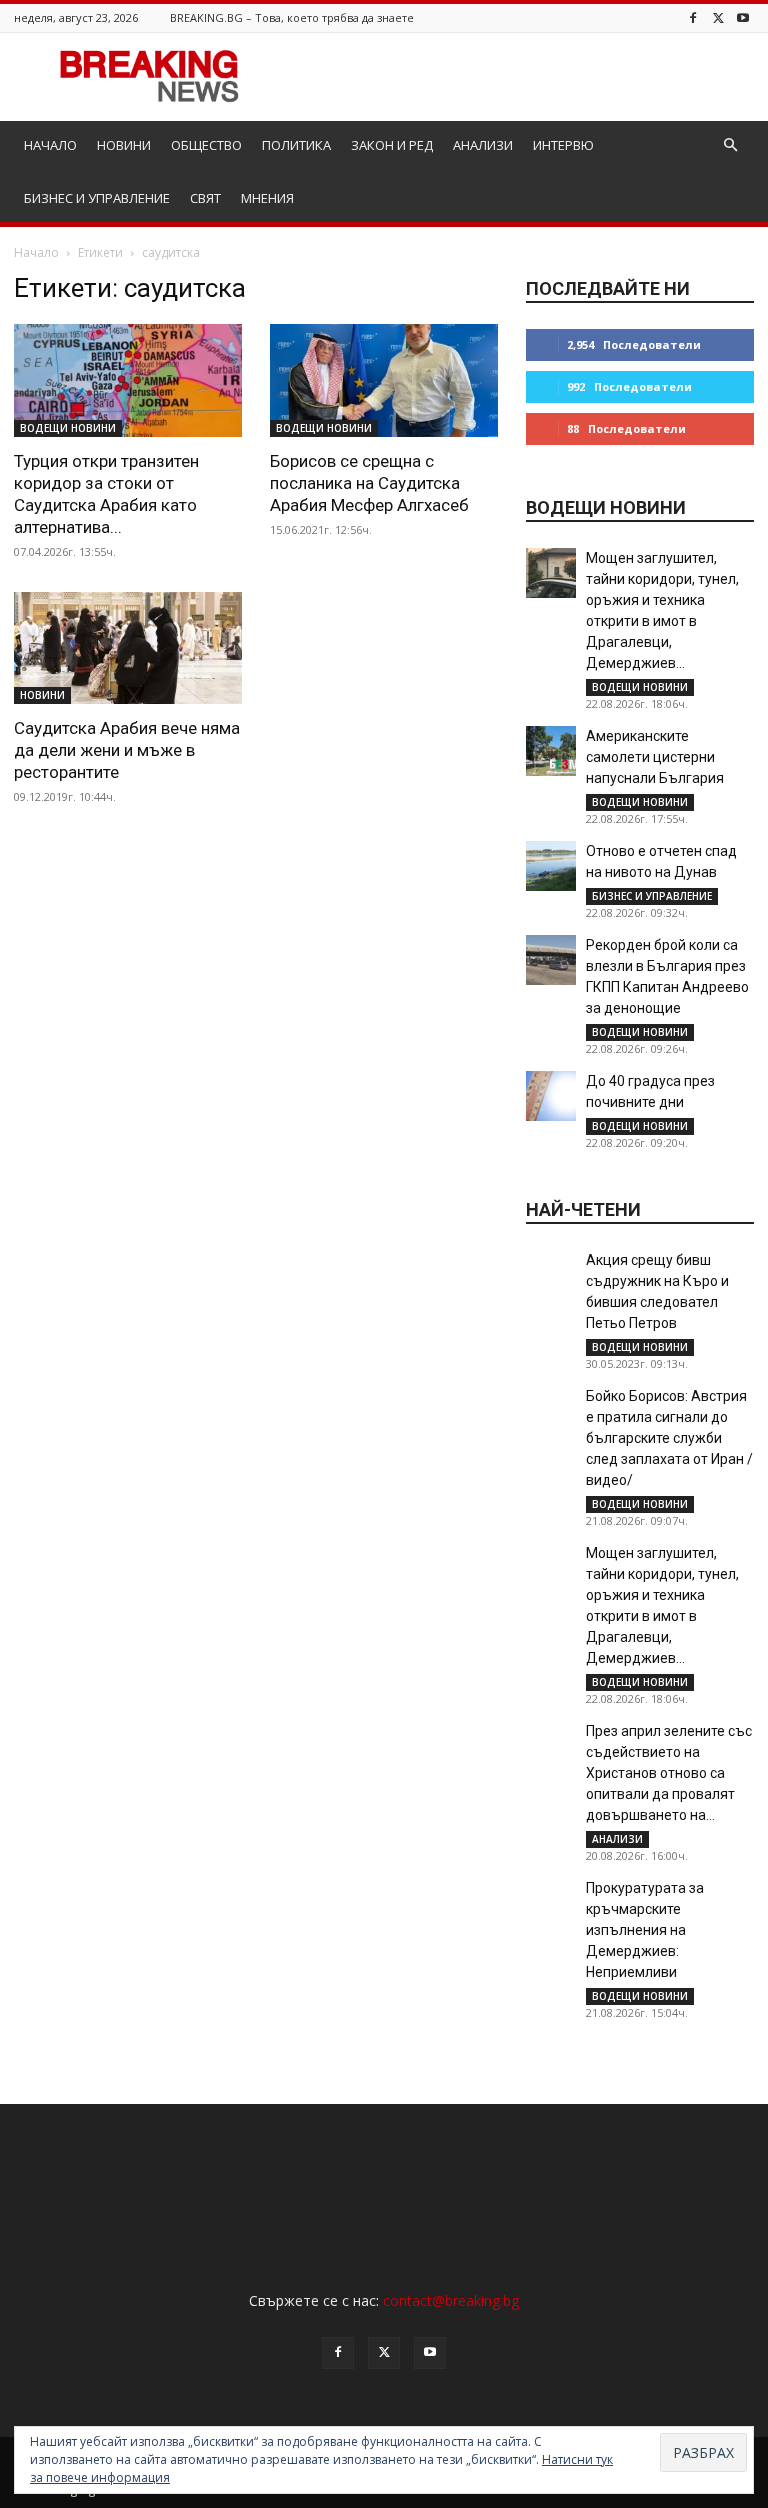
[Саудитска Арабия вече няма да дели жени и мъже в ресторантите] (128, 648)
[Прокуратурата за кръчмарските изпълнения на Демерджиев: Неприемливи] (551, 1903)
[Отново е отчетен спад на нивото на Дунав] (551, 866)
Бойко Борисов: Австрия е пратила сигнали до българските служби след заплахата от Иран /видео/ (669, 1438)
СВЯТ (205, 198)
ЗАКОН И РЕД (392, 145)
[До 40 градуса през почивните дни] (551, 1096)
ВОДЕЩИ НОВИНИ (68, 428)
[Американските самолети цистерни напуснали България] (551, 751)
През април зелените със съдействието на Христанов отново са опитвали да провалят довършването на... (669, 1773)
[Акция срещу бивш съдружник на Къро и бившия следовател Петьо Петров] (551, 1275)
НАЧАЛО (50, 145)
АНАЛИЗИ (483, 145)
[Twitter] (718, 17)
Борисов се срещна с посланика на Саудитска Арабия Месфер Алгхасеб (369, 483)
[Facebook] (693, 17)
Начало (36, 252)
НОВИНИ (124, 145)
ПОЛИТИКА (296, 145)
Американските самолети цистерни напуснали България (655, 757)
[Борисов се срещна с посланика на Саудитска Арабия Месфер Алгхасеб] (384, 380)
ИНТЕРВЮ (563, 145)
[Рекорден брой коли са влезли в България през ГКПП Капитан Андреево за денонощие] (551, 960)
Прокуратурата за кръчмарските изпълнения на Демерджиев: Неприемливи (645, 1930)
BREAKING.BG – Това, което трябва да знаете (292, 17)
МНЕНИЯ (267, 198)
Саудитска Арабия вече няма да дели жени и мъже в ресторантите (127, 750)
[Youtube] (743, 17)
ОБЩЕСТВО (206, 145)
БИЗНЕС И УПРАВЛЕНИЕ (97, 198)
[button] (730, 145)
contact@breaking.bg (451, 2300)
